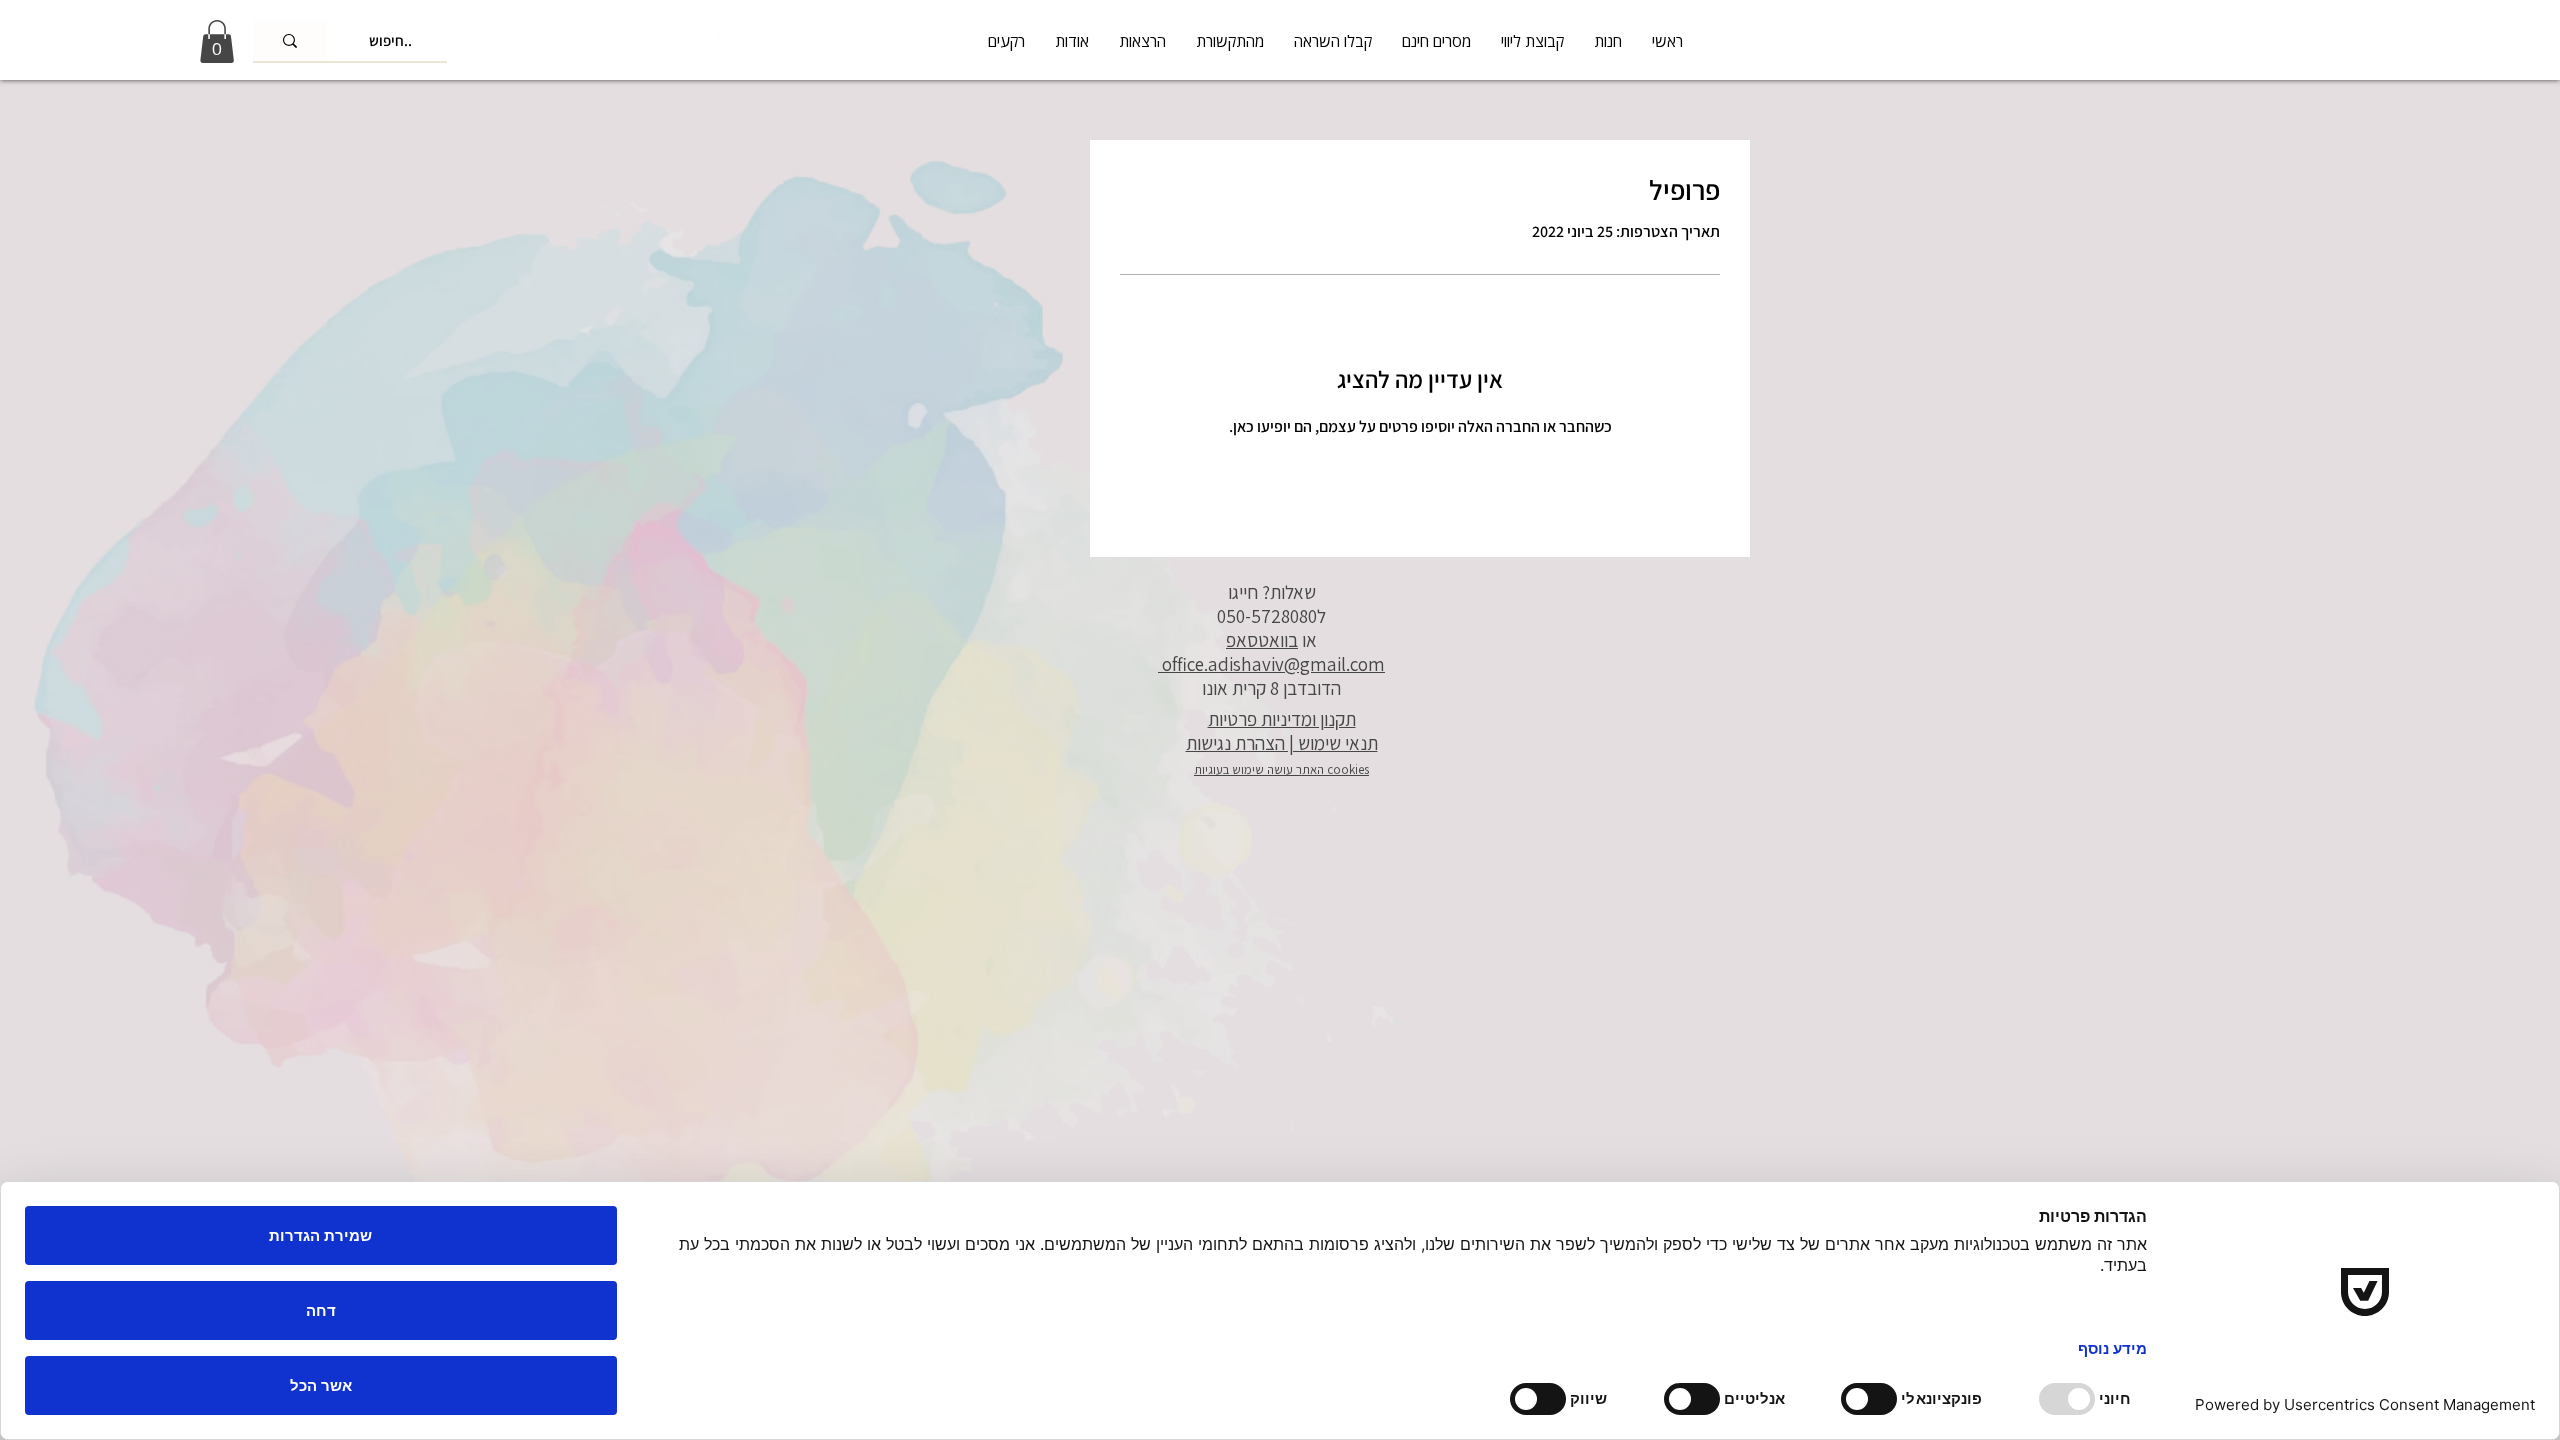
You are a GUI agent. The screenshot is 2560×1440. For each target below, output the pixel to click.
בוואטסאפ (1262, 640)
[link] (217, 41)
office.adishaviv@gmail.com (1271, 664)
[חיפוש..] (290, 41)
